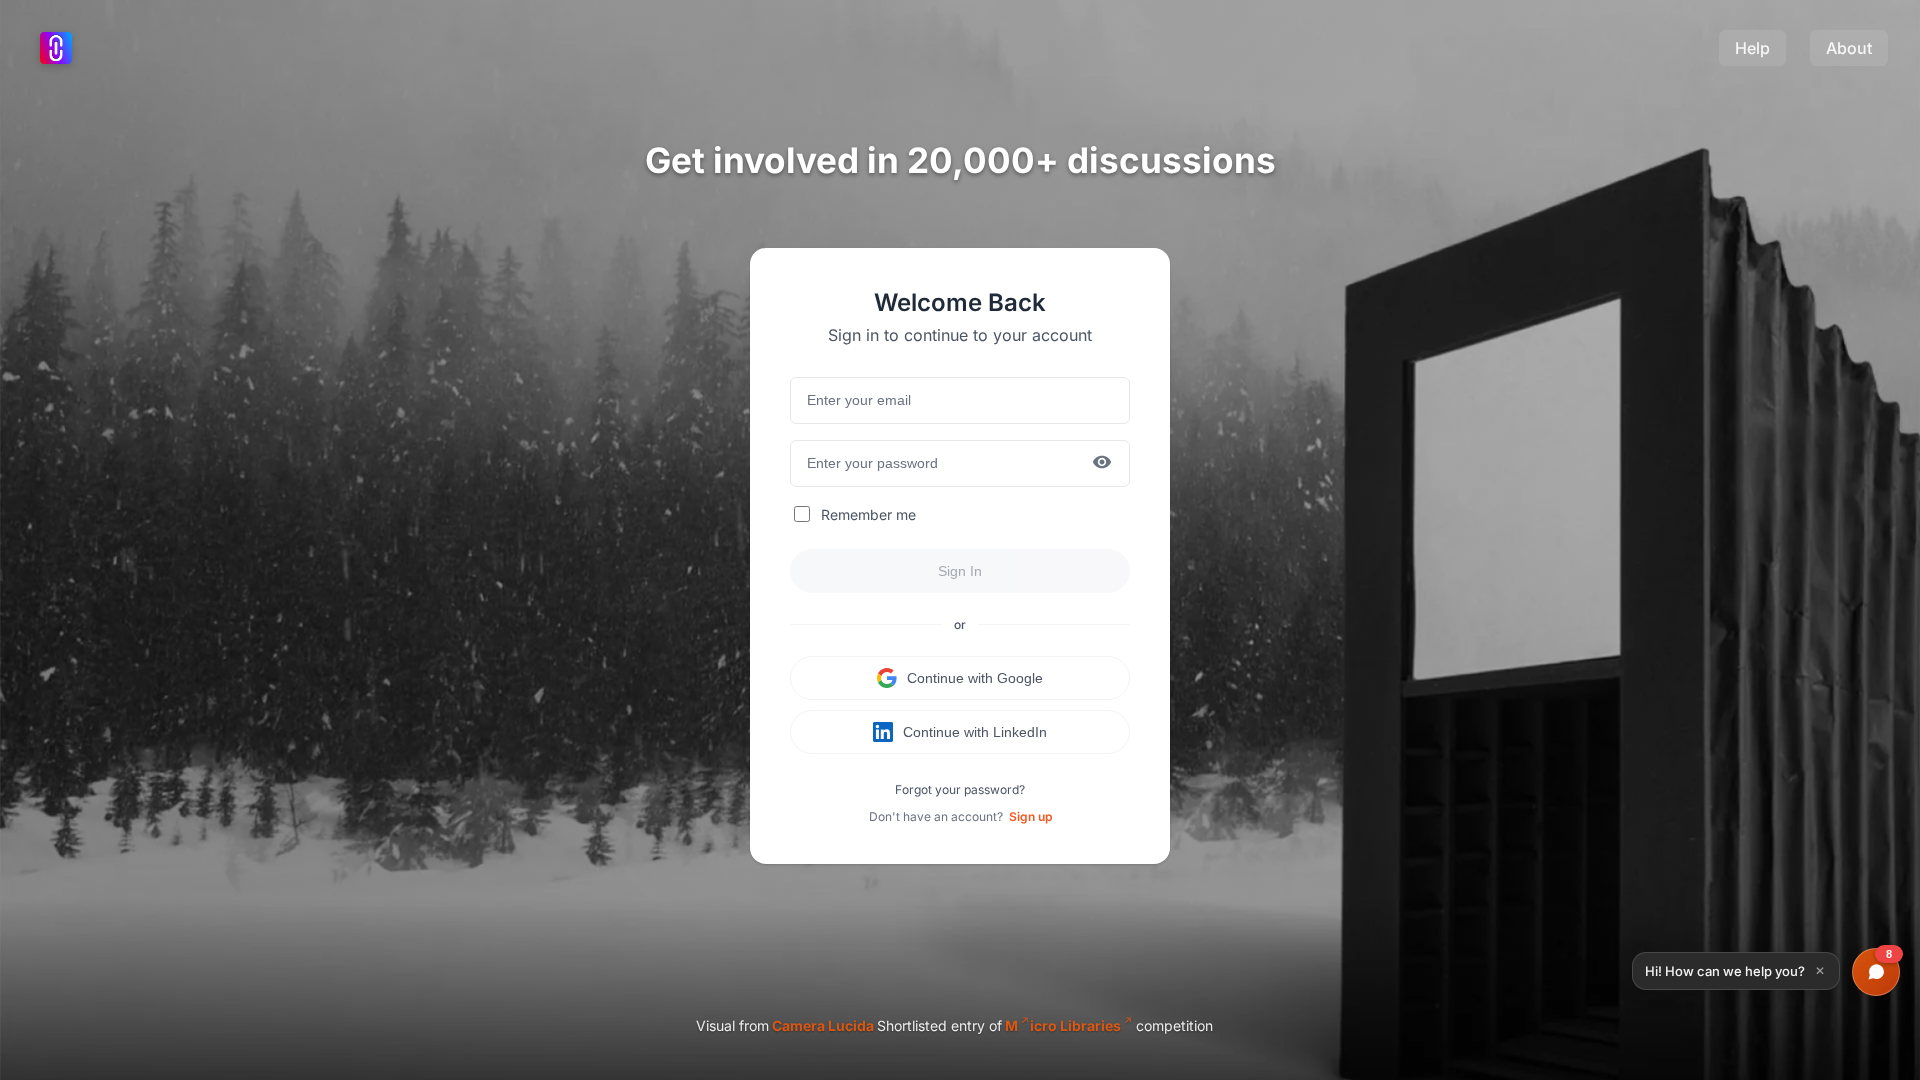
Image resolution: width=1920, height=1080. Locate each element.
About (1849, 48)
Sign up (1030, 816)
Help (1752, 48)
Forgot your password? (960, 789)
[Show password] (1102, 463)
